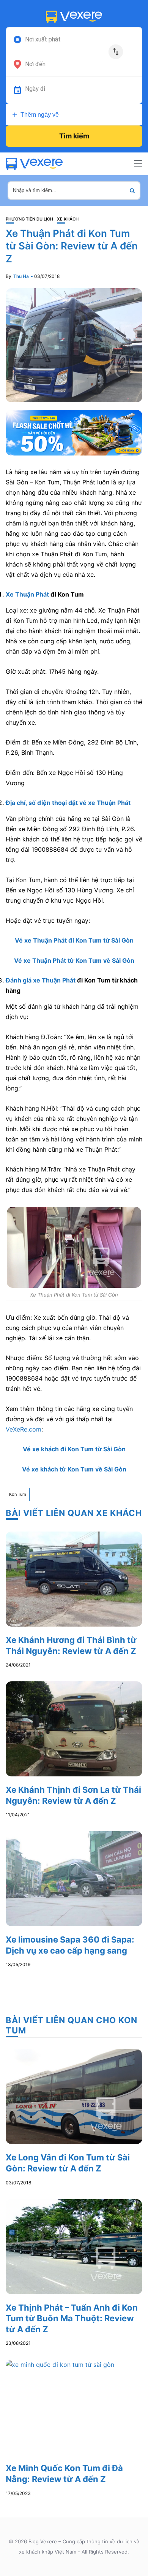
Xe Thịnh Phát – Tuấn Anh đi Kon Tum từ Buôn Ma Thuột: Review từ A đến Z (72, 2318)
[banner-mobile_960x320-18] (74, 432)
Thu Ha (21, 276)
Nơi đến (35, 64)
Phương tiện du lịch (29, 219)
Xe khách (68, 219)
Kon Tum (18, 1494)
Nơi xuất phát (43, 40)
